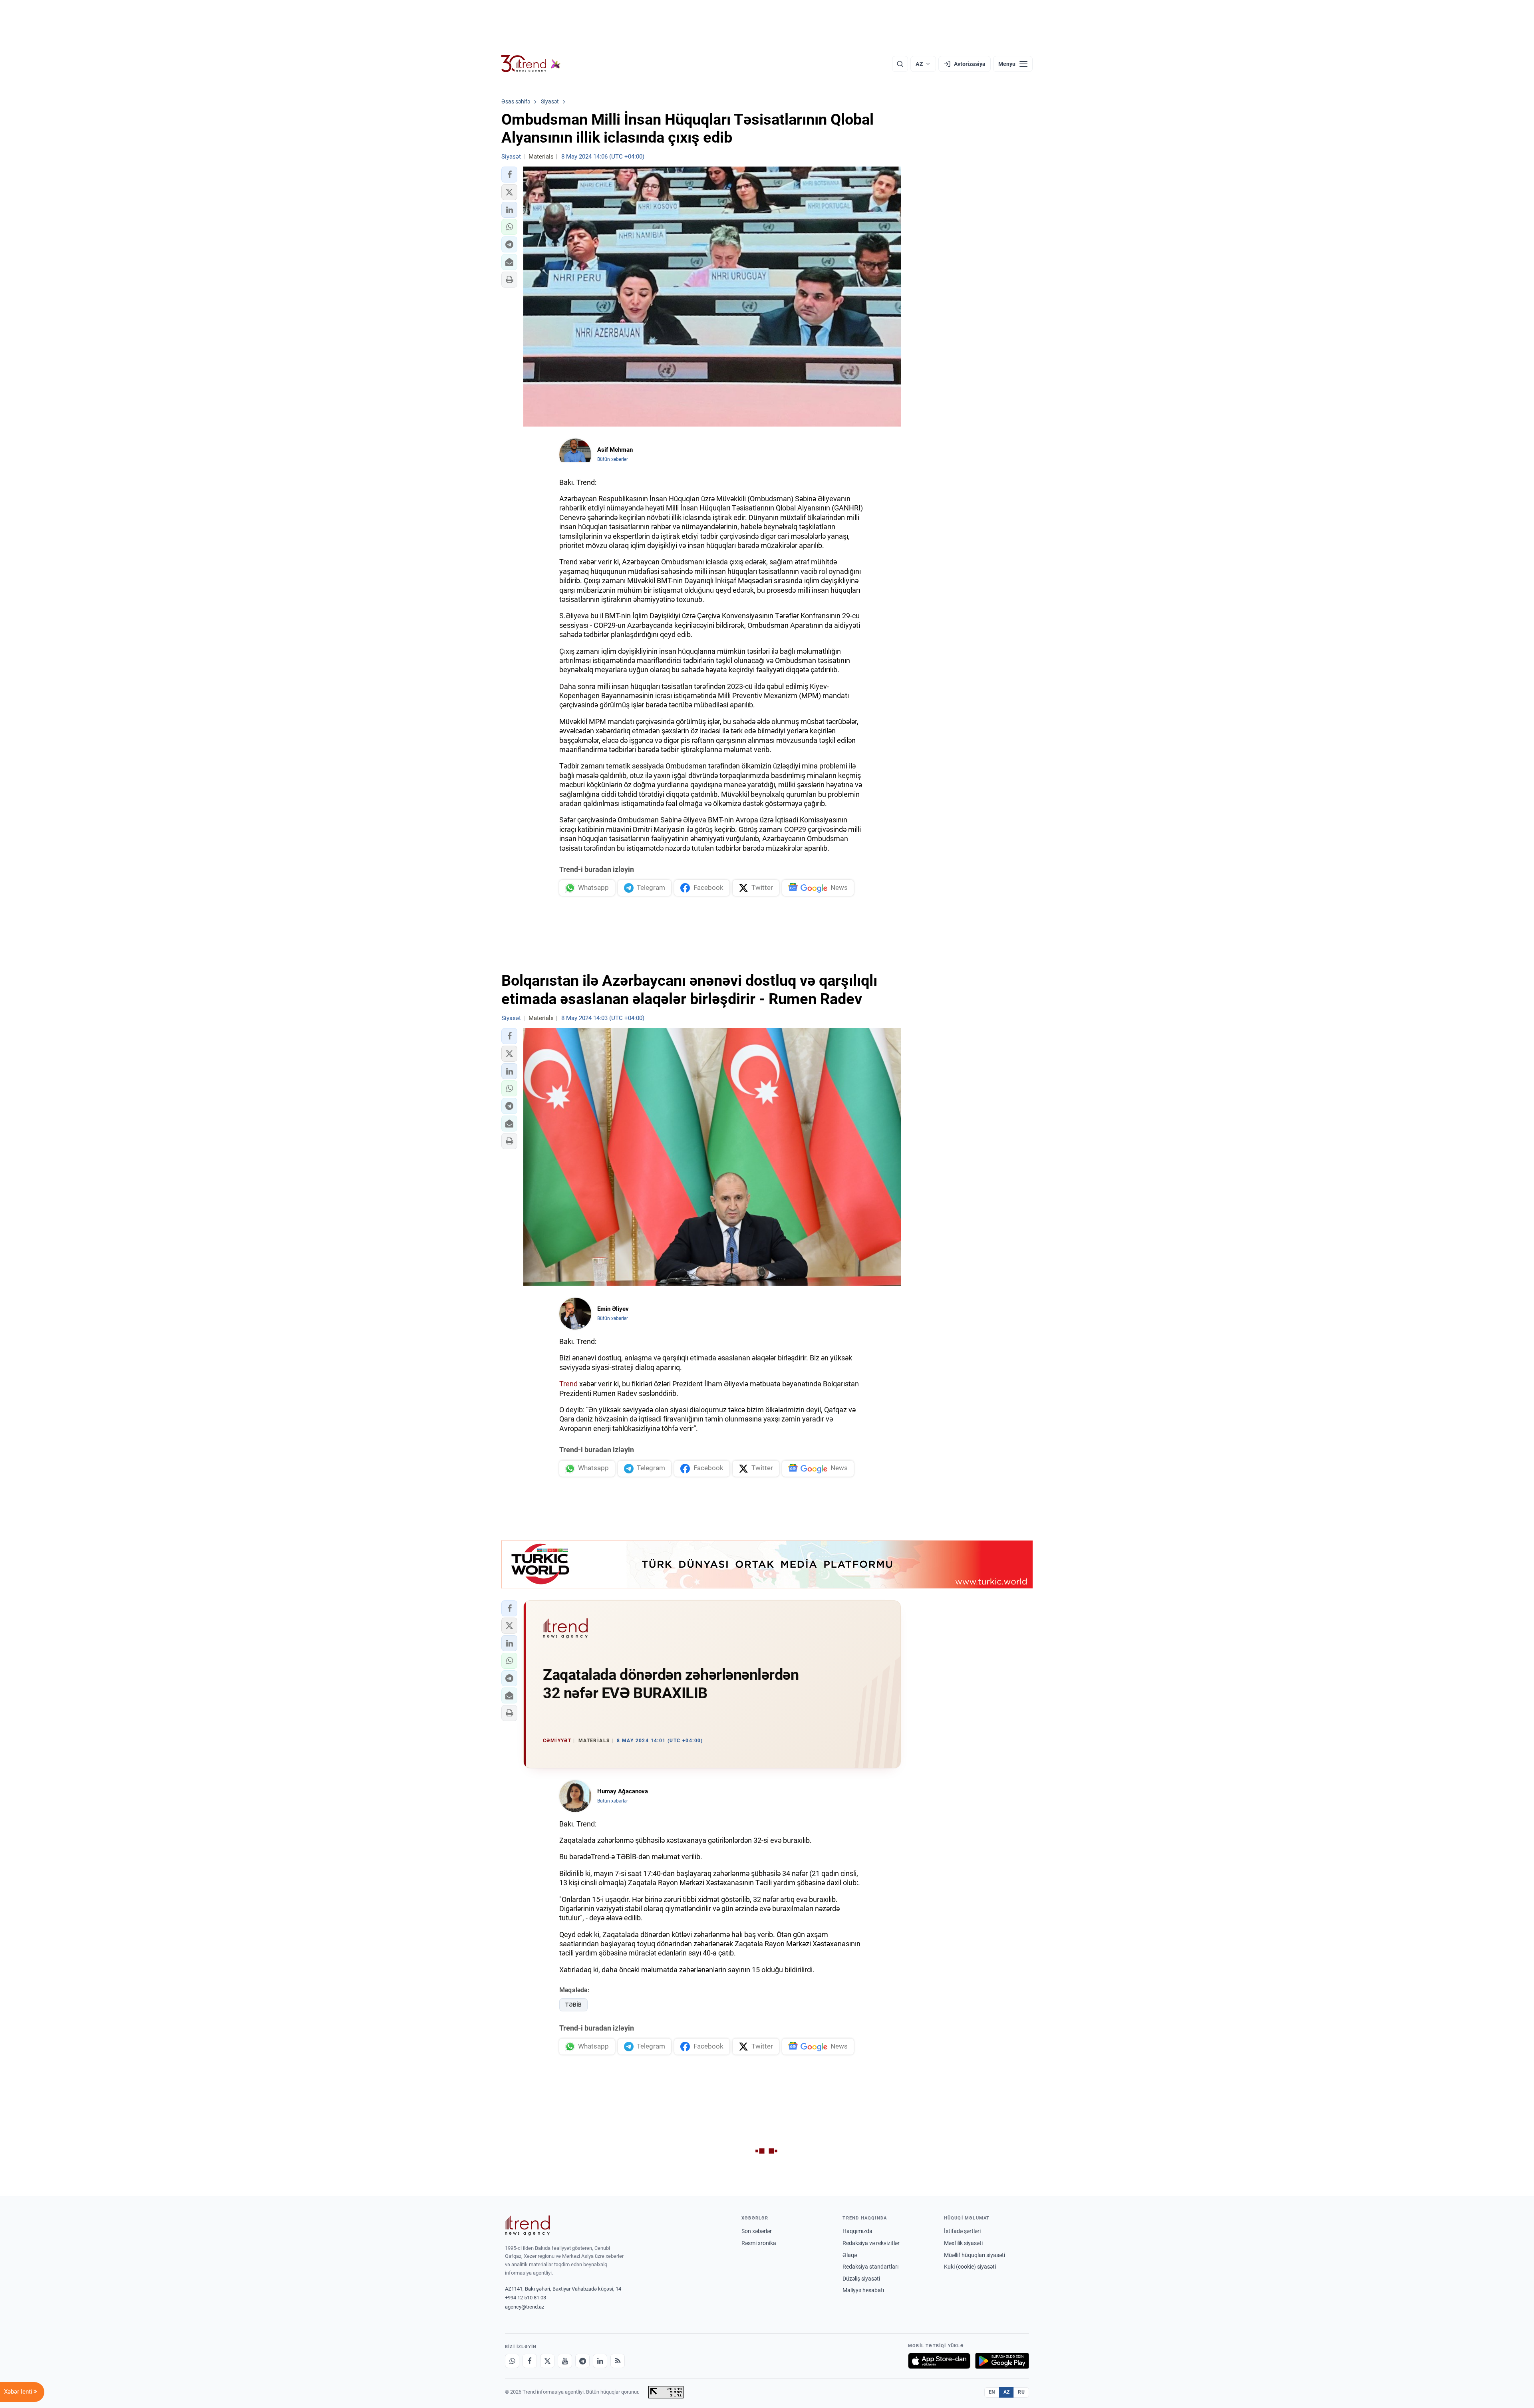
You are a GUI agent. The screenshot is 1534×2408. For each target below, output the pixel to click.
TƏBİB (573, 2005)
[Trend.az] (531, 64)
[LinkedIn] (600, 2361)
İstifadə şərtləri (962, 2231)
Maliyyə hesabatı (863, 2290)
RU (1021, 2392)
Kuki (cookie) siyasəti (970, 2267)
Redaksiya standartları (870, 2267)
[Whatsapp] (512, 2361)
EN (992, 2392)
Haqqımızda (857, 2231)
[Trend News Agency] (527, 2225)
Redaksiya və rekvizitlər (871, 2243)
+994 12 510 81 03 (526, 2298)
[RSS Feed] (618, 2361)
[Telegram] (582, 2361)
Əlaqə (850, 2255)
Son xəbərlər (757, 2231)
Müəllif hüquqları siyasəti (975, 2255)
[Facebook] (530, 2361)
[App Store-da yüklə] (939, 2361)
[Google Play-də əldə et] (1002, 2361)
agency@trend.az (525, 2307)
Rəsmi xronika (759, 2243)
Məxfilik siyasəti (963, 2243)
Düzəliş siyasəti (861, 2279)
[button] (509, 175)
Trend (568, 1384)
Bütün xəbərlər (613, 459)
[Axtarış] (900, 64)
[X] (547, 2361)
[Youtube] (565, 2361)
